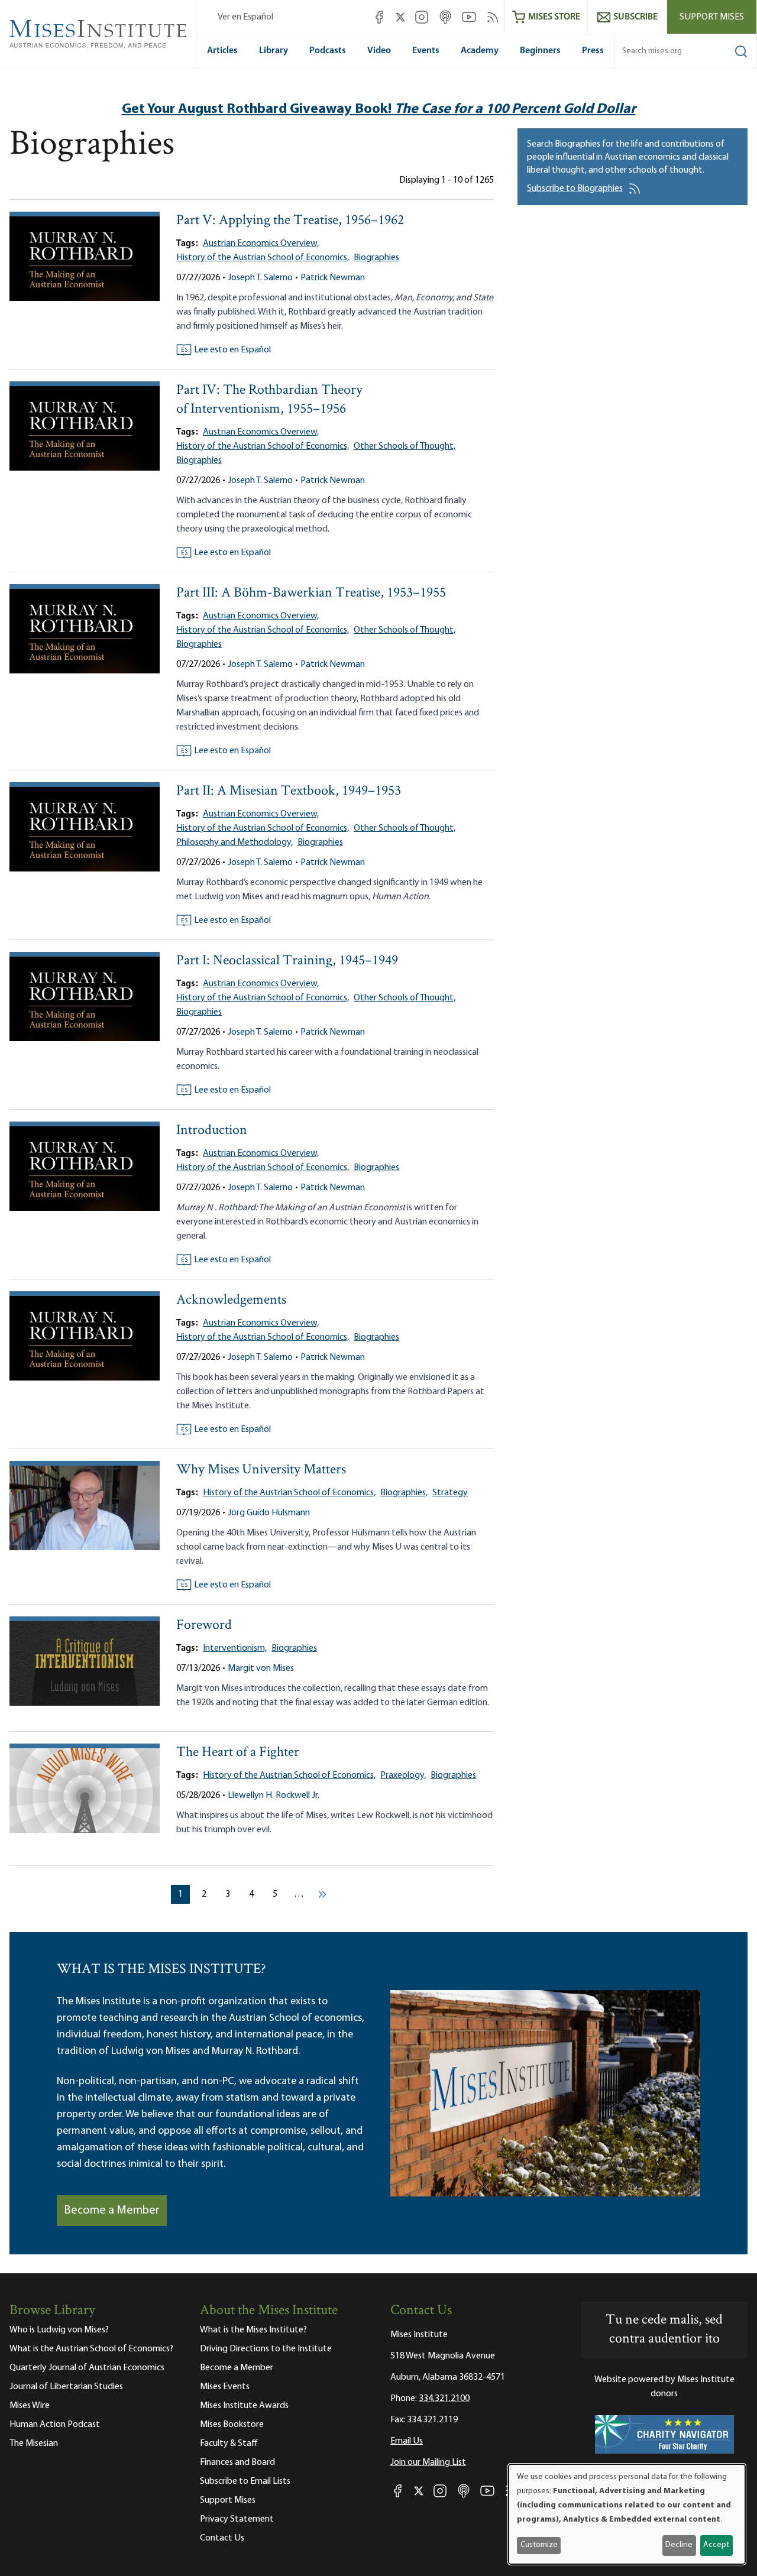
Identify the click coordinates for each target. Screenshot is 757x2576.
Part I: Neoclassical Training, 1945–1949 (287, 961)
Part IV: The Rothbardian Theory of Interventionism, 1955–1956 (269, 400)
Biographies (376, 258)
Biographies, (404, 1493)
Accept (716, 2545)
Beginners (540, 51)
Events (426, 51)
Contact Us (222, 2538)
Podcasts (328, 51)
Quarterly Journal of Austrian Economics (87, 2368)
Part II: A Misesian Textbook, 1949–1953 (289, 791)
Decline (679, 2545)
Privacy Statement (237, 2519)
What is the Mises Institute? (253, 2330)
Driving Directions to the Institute (266, 2349)
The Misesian (34, 2444)
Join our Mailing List (428, 2462)
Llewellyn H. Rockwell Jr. (274, 1796)
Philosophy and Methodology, (234, 843)
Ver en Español (245, 17)
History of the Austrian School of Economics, (263, 258)
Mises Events (225, 2387)
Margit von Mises (261, 1668)
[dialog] (627, 2514)
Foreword (204, 1626)
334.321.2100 (444, 2399)
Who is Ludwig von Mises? (59, 2330)
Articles (222, 51)
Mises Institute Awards (244, 2406)
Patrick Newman (333, 278)
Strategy (450, 1493)
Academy (480, 51)
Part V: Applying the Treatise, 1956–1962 (290, 221)
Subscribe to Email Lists (245, 2481)
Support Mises (712, 17)
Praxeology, (403, 1775)
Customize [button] (539, 2545)
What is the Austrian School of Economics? (91, 2349)
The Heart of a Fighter (238, 1753)
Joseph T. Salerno (260, 278)
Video (379, 51)
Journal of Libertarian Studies (66, 2387)
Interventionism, (235, 1648)
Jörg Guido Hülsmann (269, 1513)
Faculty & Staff (229, 2444)
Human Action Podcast (55, 2425)
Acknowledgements (231, 1300)
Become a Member (112, 2211)
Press (593, 51)
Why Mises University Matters (261, 1470)
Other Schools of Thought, (405, 446)
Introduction (212, 1131)
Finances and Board (237, 2462)
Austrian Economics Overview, (261, 244)
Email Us (407, 2441)
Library (274, 51)
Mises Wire (30, 2406)
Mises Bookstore (232, 2425)
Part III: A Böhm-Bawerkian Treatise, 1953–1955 (311, 593)
